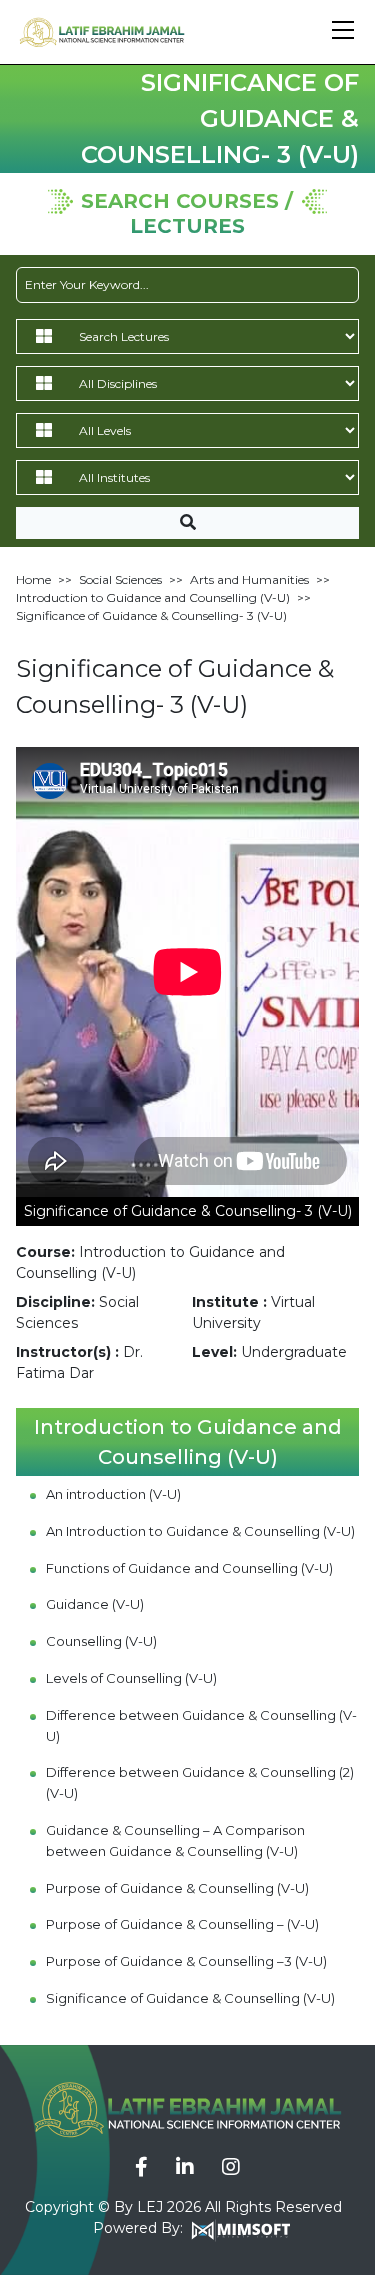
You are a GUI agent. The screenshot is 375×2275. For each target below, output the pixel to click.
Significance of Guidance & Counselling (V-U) (190, 1998)
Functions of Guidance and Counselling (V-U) (189, 1568)
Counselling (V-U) (101, 1641)
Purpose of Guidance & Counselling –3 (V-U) (186, 1961)
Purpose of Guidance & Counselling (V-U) (177, 1888)
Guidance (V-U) (95, 1604)
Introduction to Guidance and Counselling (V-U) (153, 597)
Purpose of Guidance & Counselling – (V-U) (182, 1924)
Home (33, 579)
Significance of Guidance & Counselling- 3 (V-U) (151, 615)
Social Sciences (120, 579)
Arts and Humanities (249, 579)
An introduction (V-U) (113, 1494)
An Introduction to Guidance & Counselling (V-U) (200, 1531)
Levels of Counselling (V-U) (131, 1678)
